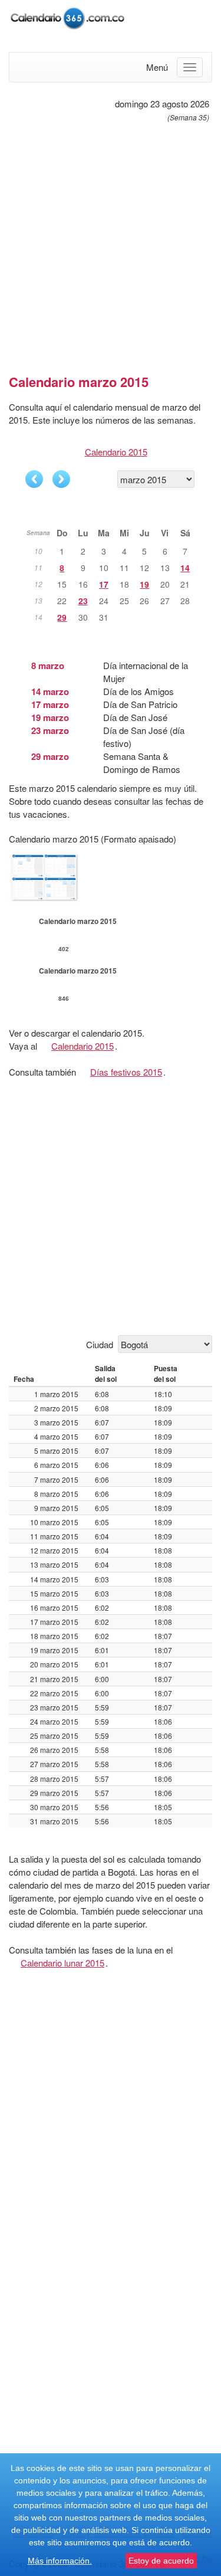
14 (185, 568)
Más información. (60, 2561)
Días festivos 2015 (126, 1072)
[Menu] (190, 67)
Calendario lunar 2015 (62, 1963)
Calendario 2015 (116, 452)
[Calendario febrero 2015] (34, 479)
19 (144, 584)
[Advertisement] (111, 243)
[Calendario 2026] (68, 16)
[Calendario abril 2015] (61, 479)
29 (62, 617)
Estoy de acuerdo (161, 2561)
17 (104, 584)
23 (83, 601)
